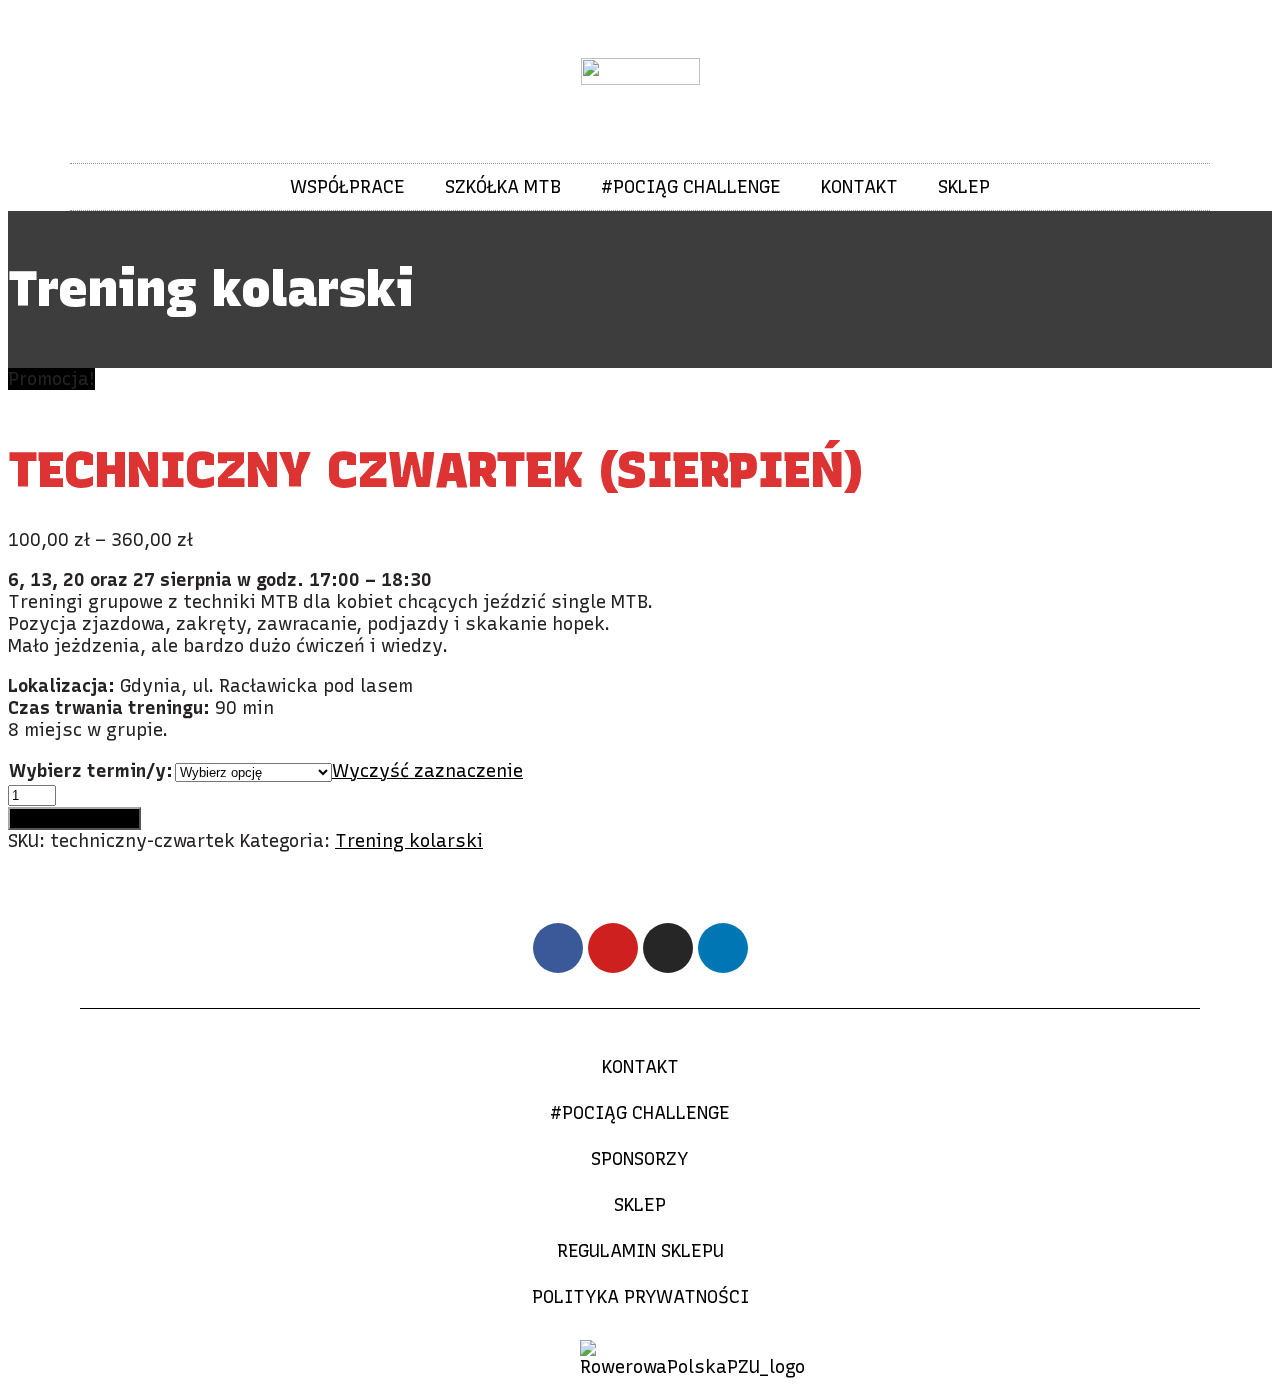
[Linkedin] (723, 948)
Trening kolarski (409, 841)
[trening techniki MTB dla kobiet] (156, 401)
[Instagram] (668, 948)
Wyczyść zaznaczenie (427, 771)
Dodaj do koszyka (74, 818)
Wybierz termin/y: (91, 771)
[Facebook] (558, 948)
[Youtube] (613, 948)
